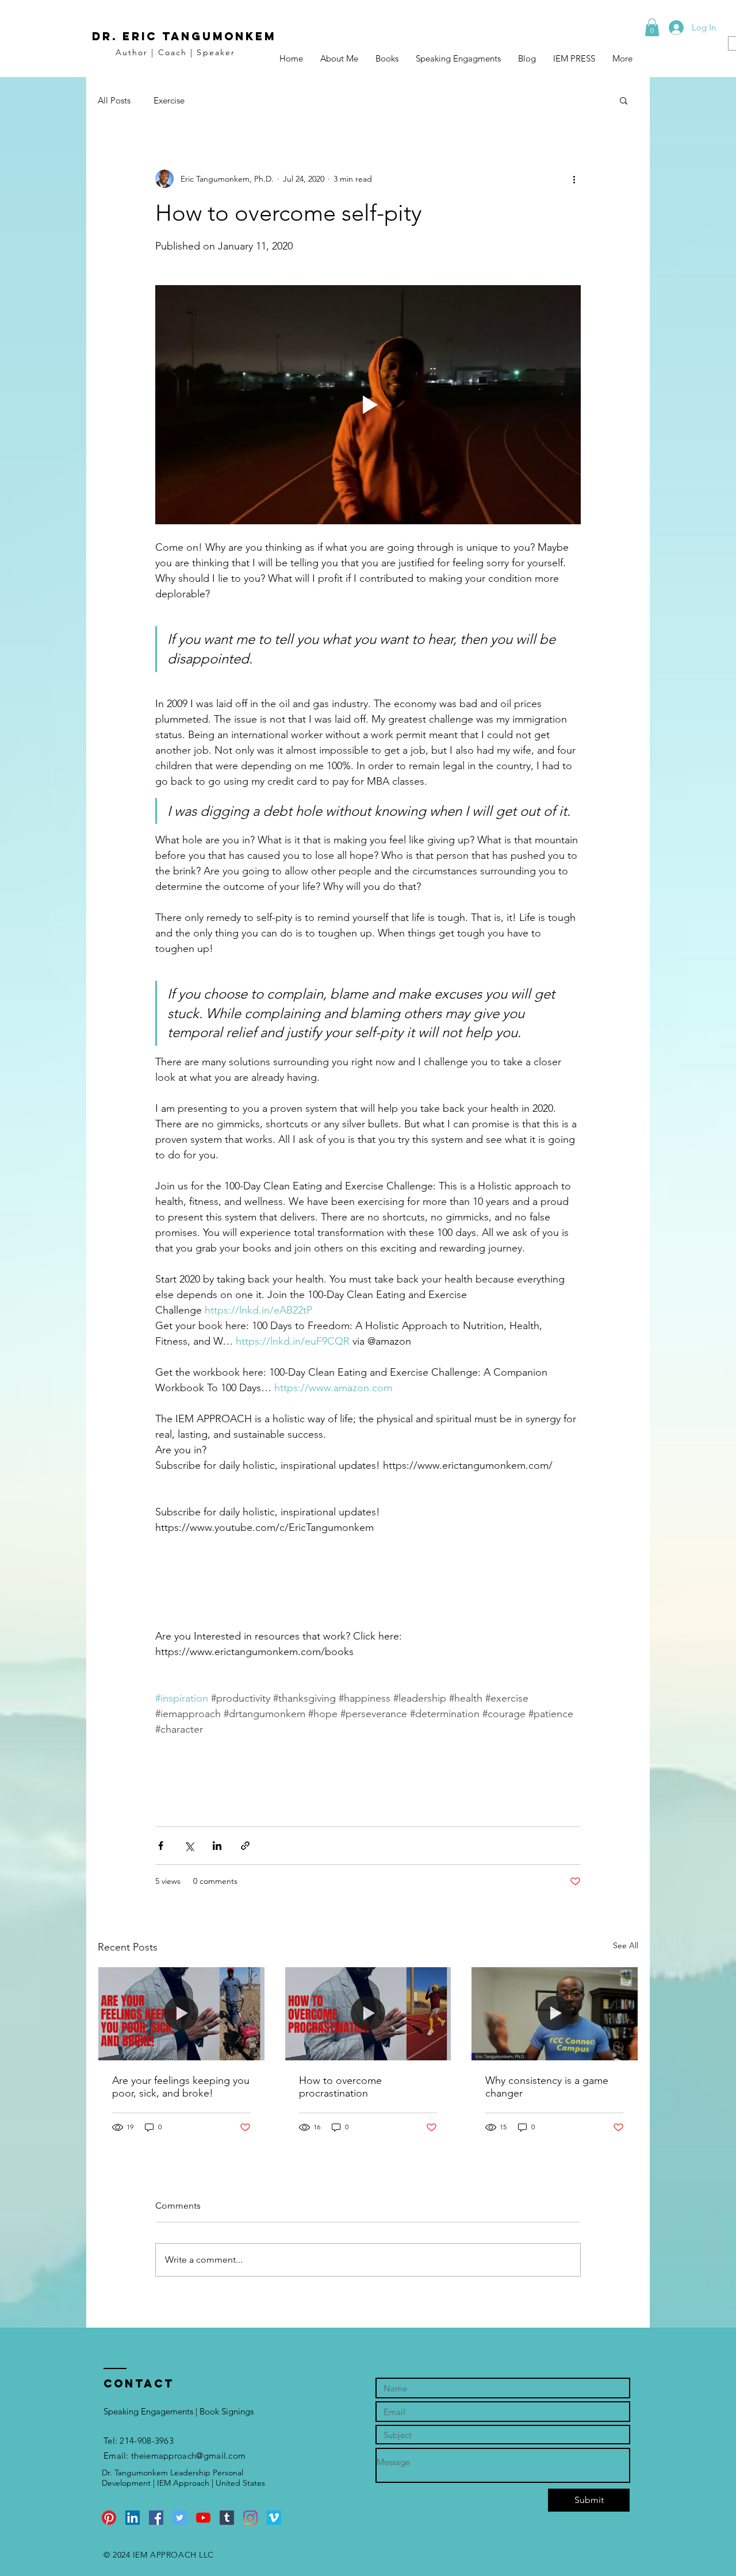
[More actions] (574, 179)
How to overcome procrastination (340, 2087)
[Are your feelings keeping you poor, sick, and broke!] (181, 2014)
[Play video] (368, 405)
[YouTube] (203, 2518)
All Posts (114, 100)
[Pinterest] (109, 2518)
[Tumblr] (227, 2518)
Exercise (169, 100)
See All (626, 1945)
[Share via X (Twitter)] (189, 1846)
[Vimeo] (274, 2518)
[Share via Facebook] (161, 1846)
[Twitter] (180, 2518)
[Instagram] (250, 2518)
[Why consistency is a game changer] (555, 2014)
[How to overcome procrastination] (368, 2014)
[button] (652, 27)
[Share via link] (245, 1846)
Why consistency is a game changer (547, 2087)
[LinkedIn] (133, 2518)
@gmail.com (221, 2456)
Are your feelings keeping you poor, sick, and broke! (181, 2087)
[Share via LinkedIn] (217, 1846)
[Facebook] (156, 2518)
